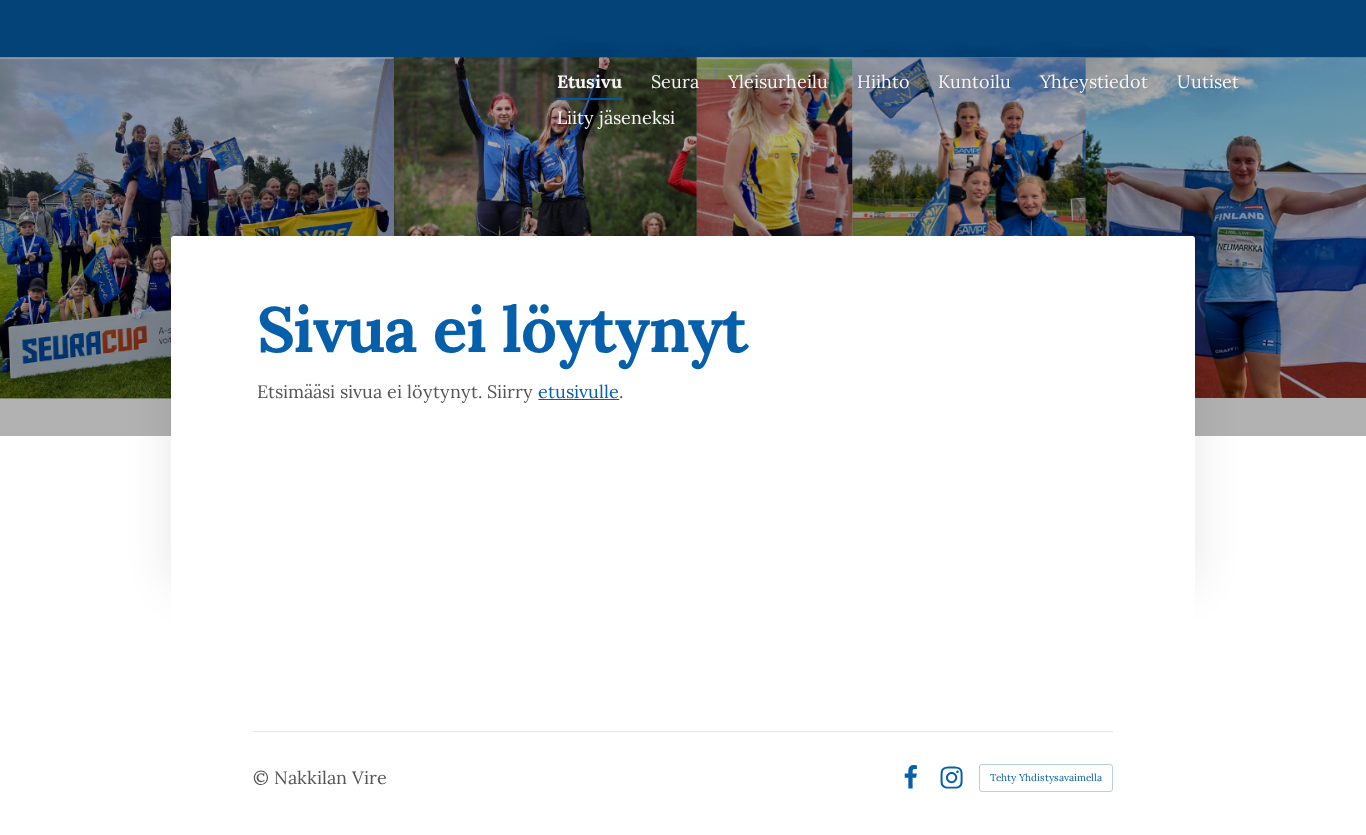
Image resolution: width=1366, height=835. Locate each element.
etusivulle (578, 391)
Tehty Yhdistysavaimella (1046, 777)
